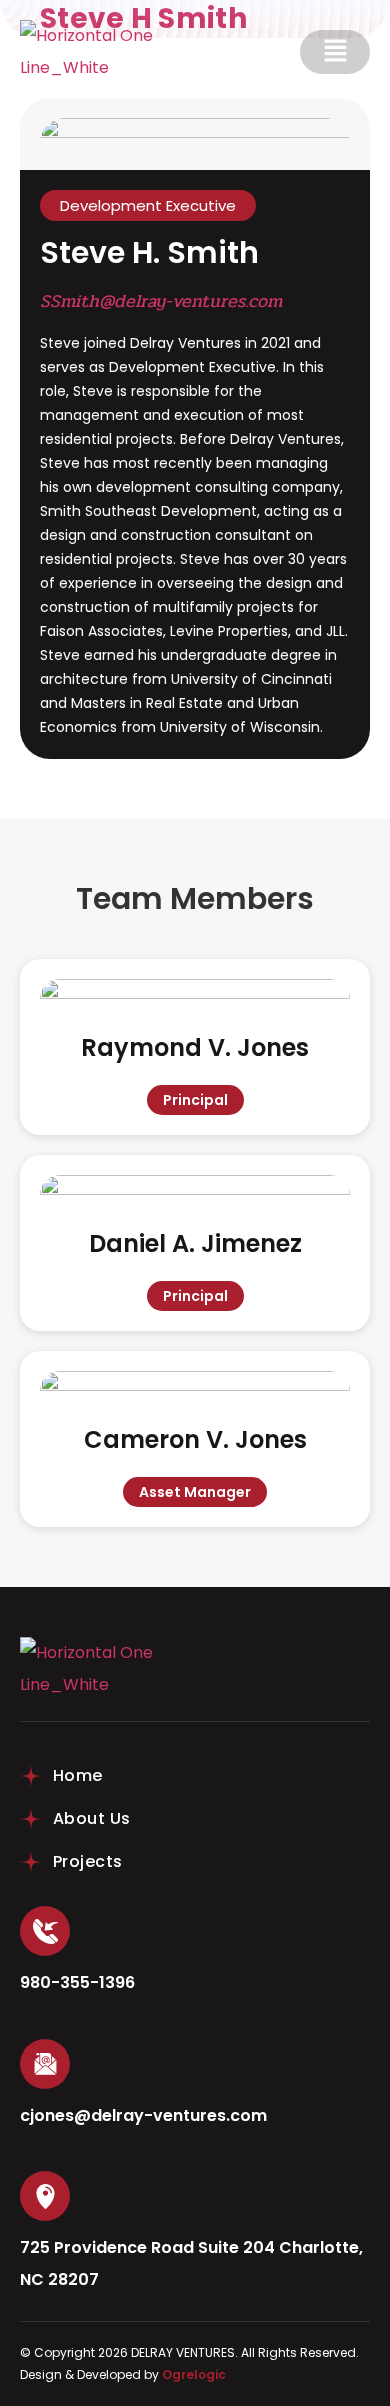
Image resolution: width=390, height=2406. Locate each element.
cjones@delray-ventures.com (143, 2115)
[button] (335, 52)
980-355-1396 (77, 1982)
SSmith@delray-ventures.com (161, 301)
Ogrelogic (194, 2374)
